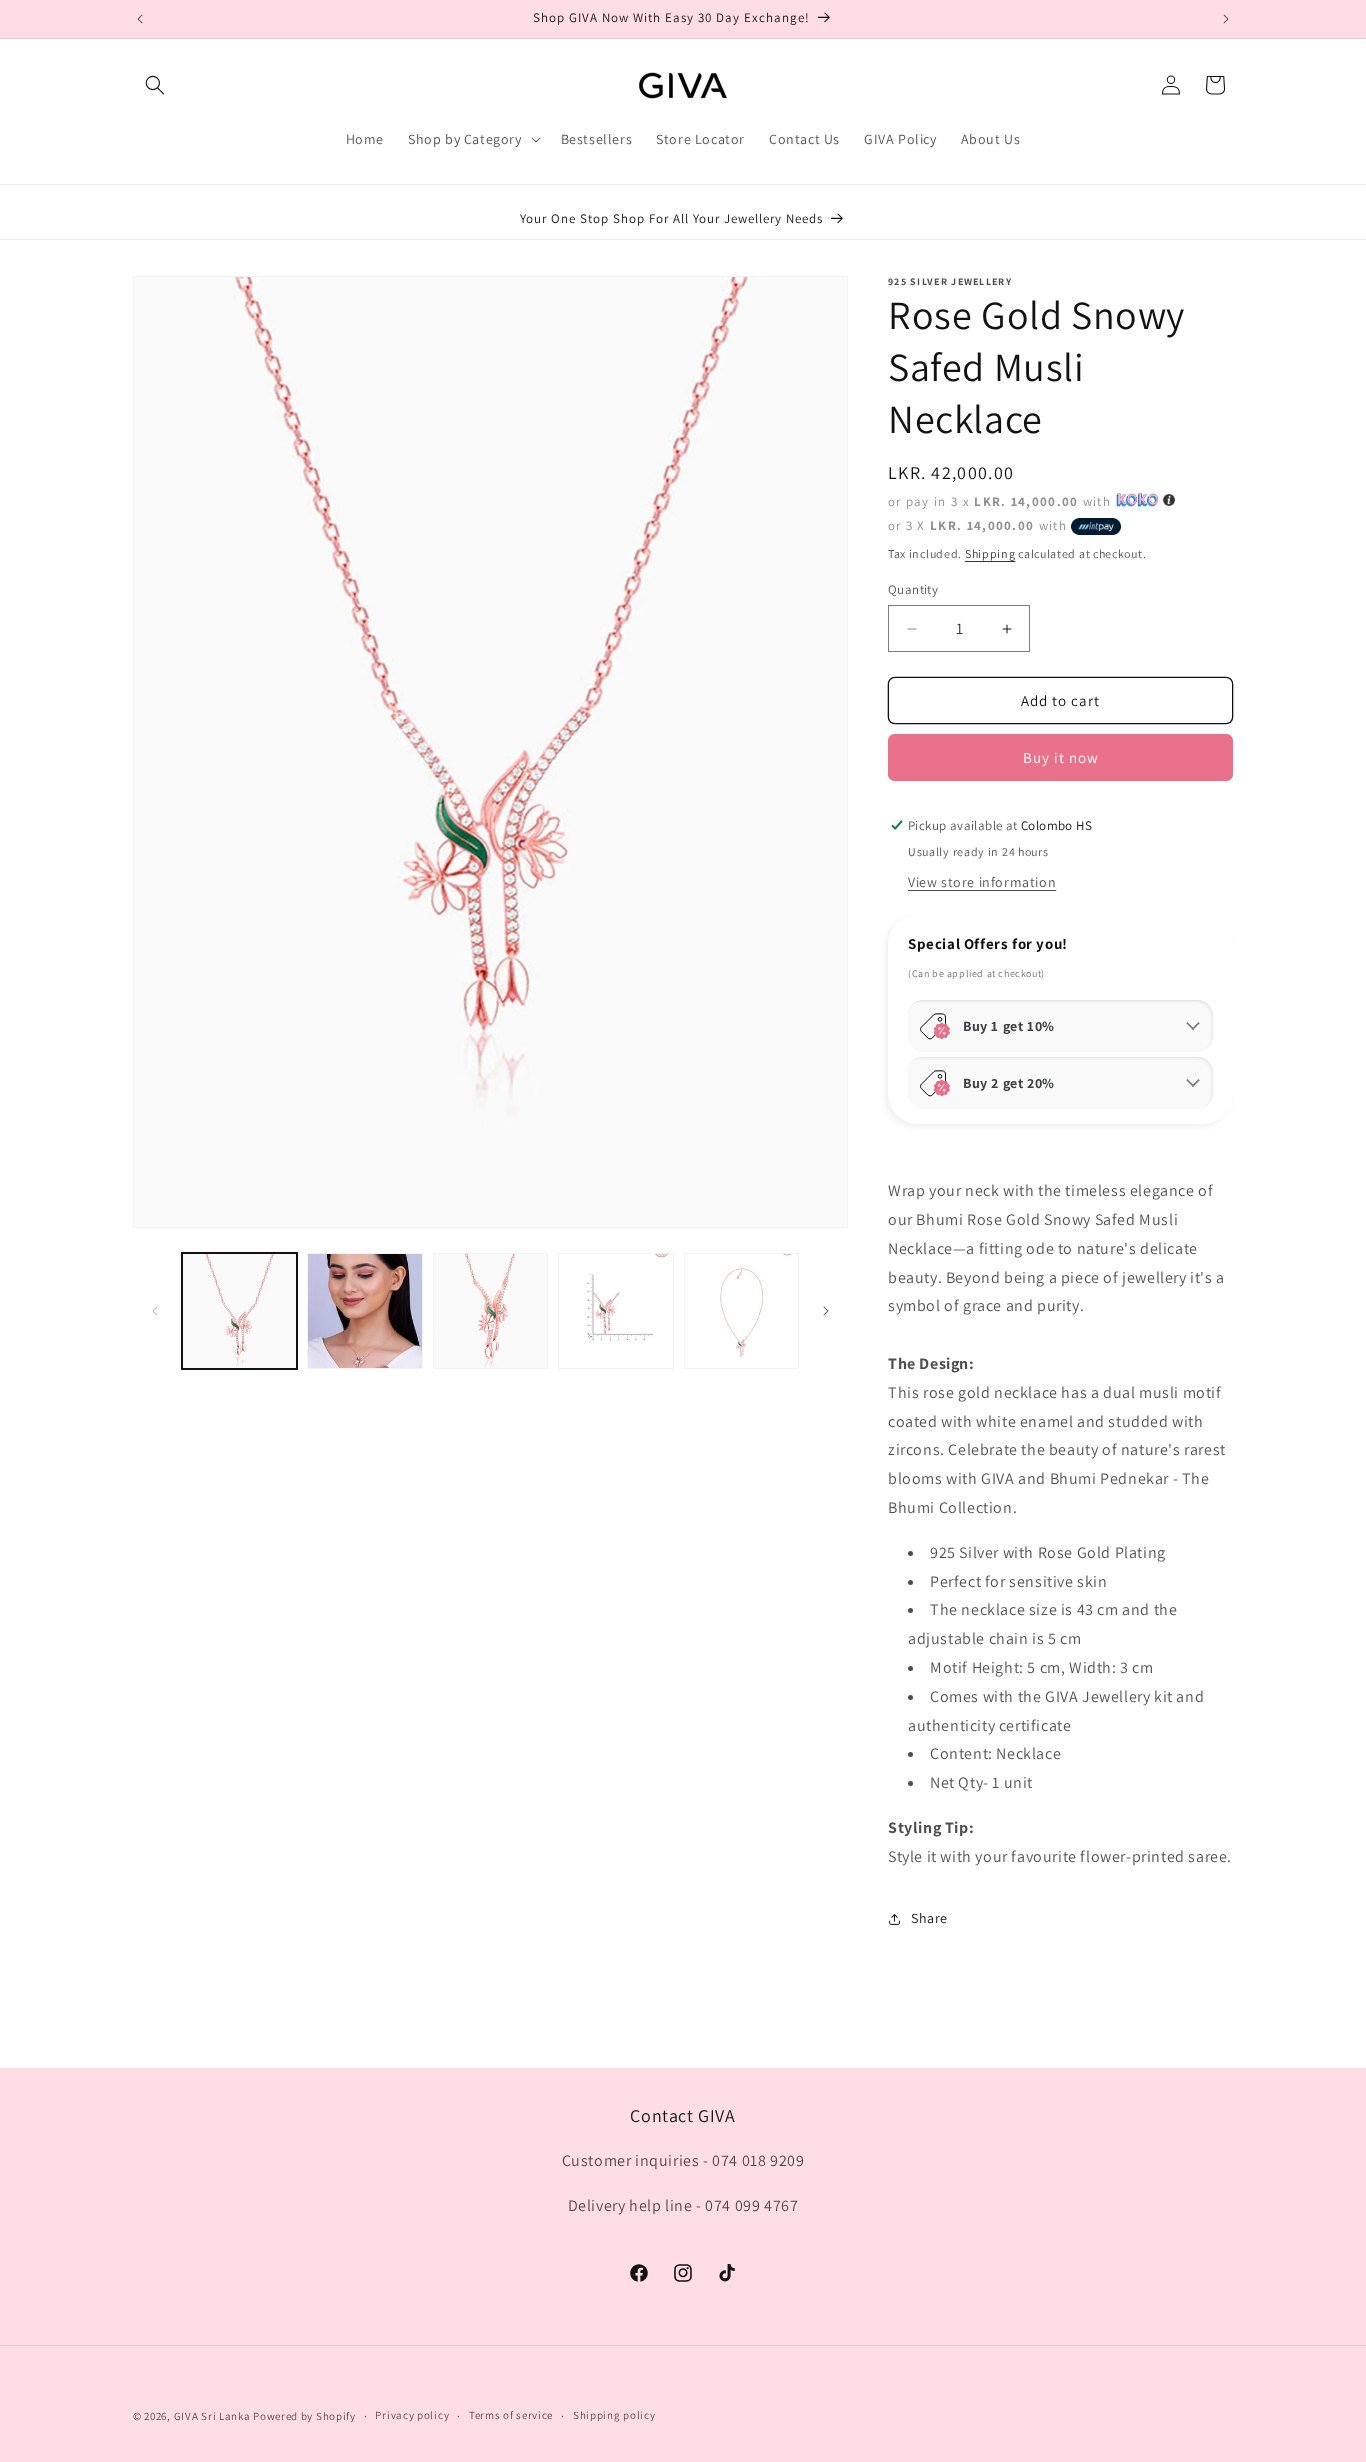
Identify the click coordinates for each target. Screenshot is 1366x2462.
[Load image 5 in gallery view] (741, 1310)
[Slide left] (155, 1311)
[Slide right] (826, 1311)
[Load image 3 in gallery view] (490, 1310)
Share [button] (929, 1918)
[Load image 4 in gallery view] (615, 1310)
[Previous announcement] (140, 19)
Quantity (913, 589)
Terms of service (511, 2415)
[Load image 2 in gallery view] (364, 1310)
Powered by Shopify (304, 2416)
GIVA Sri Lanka (212, 2416)
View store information (982, 882)
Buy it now (1061, 757)
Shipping (990, 553)
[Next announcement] (1226, 19)
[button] (155, 85)
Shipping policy (614, 2415)
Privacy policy (412, 2415)
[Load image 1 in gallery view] (239, 1310)
